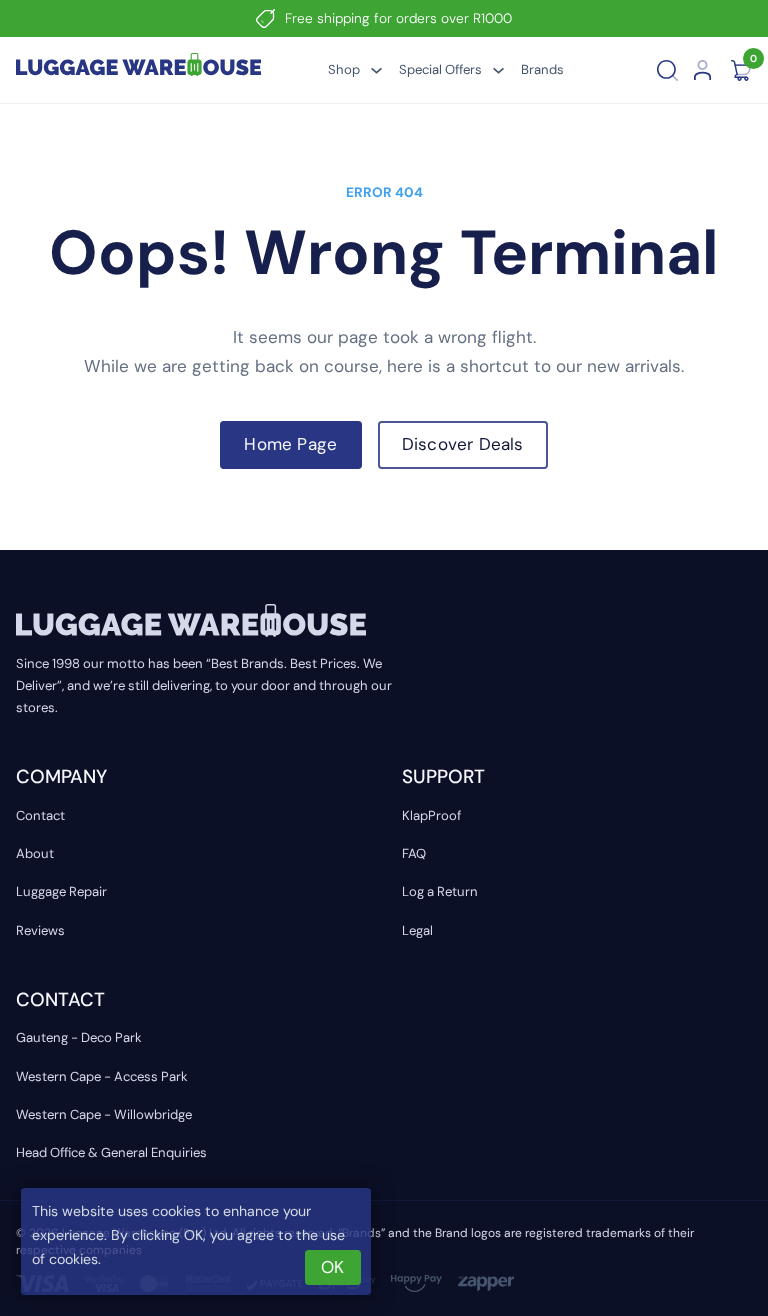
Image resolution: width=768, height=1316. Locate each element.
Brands (542, 69)
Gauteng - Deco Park (79, 1037)
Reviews (40, 930)
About (35, 853)
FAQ (414, 853)
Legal (417, 930)
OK (332, 1267)
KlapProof (431, 815)
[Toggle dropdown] (376, 70)
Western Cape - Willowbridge (104, 1114)
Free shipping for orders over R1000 (398, 18)
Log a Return (440, 891)
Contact (40, 815)
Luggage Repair (61, 891)
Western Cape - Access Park (102, 1076)
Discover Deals (463, 444)
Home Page (290, 444)
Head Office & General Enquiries (111, 1152)
